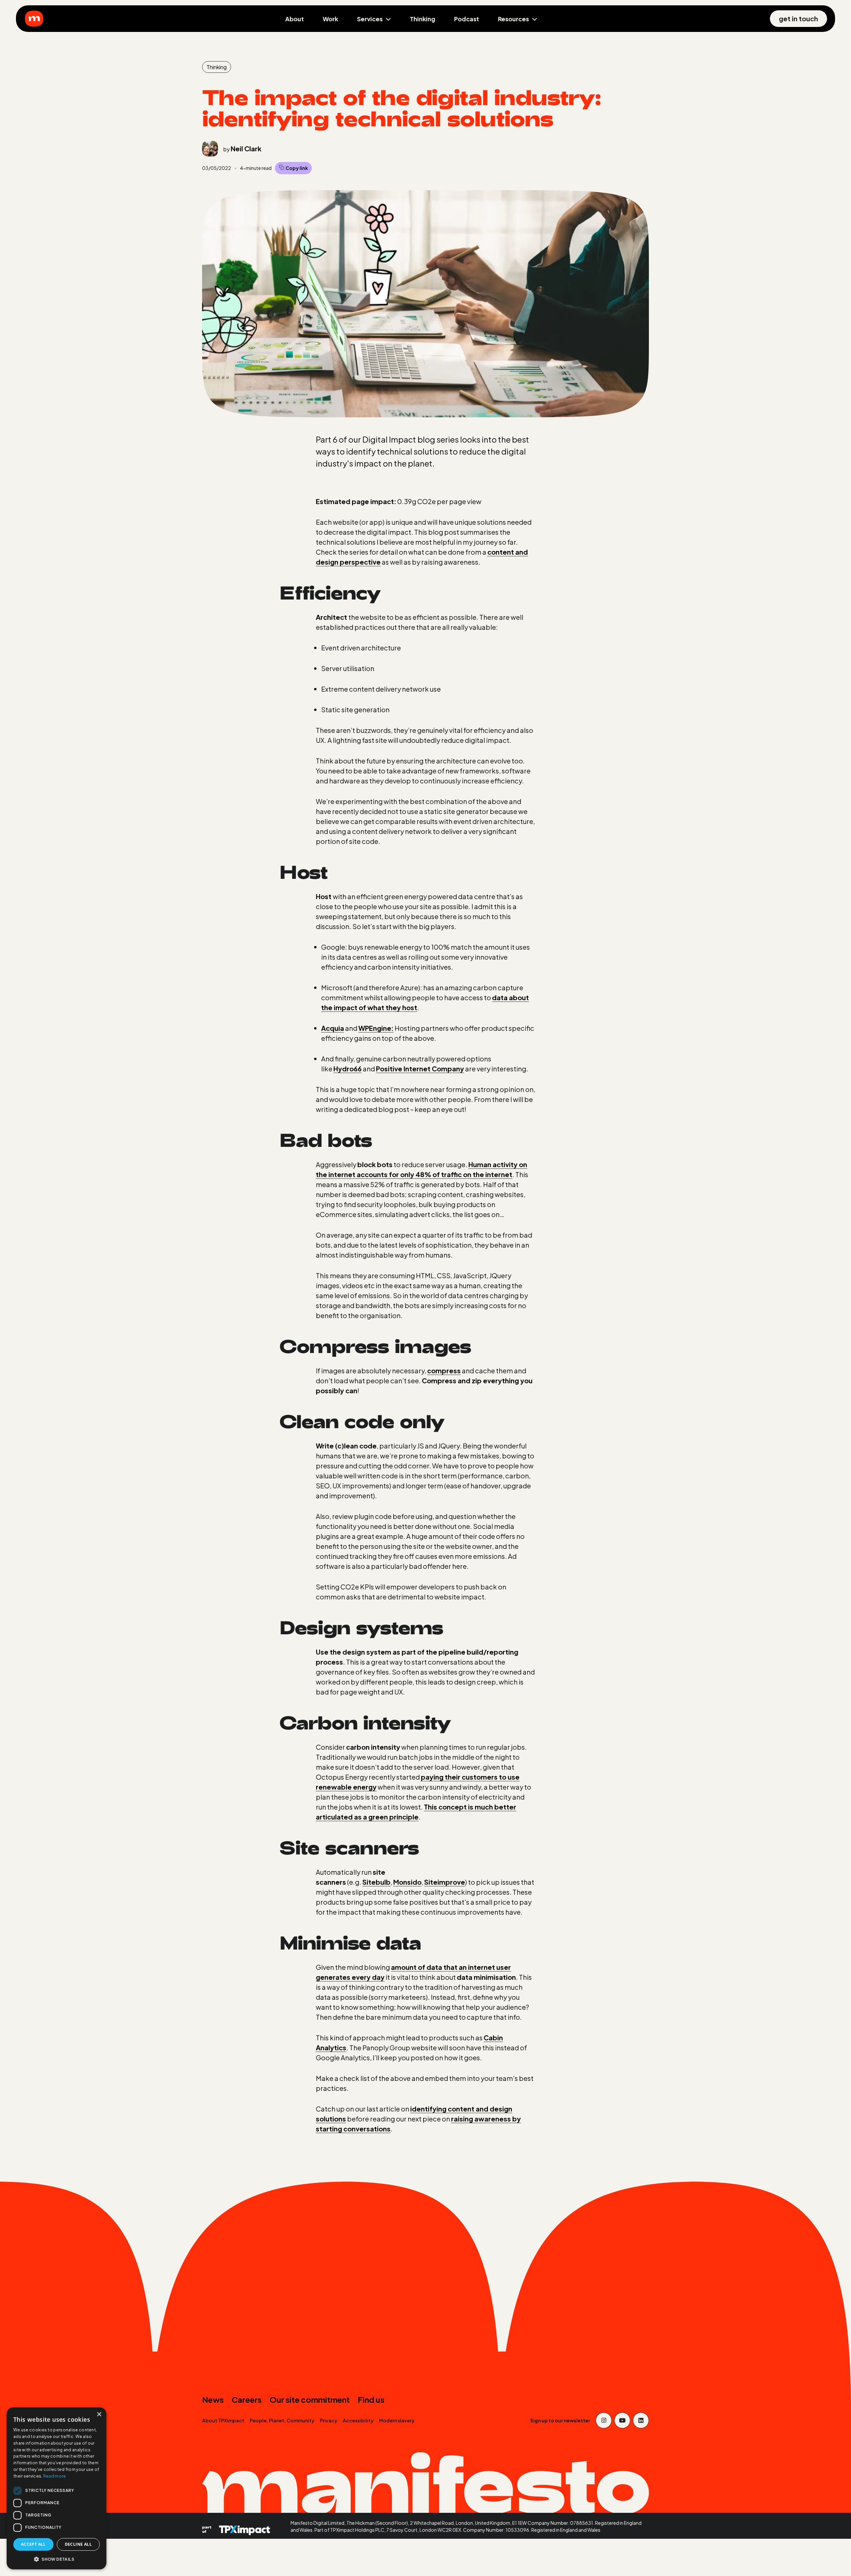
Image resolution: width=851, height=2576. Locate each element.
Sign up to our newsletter (560, 2420)
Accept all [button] (33, 2544)
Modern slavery (397, 2420)
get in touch (798, 18)
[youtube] (622, 2420)
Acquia (333, 1028)
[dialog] (57, 2488)
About (295, 19)
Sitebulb (376, 1882)
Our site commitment (310, 2399)
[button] (57, 2559)
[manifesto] (34, 19)
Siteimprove (445, 1882)
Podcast (467, 19)
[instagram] (604, 2420)
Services (370, 19)
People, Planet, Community (282, 2420)
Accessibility (358, 2420)
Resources (513, 19)
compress (444, 1370)
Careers (247, 2399)
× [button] (99, 2415)
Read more (55, 2476)
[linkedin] (641, 2420)
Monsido (407, 1882)
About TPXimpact (223, 2420)
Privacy (329, 2420)
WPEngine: (376, 1028)
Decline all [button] (78, 2544)
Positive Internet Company (420, 1069)
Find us (371, 2399)
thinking (217, 67)
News (213, 2399)
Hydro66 (348, 1069)
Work (330, 19)
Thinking (423, 19)
